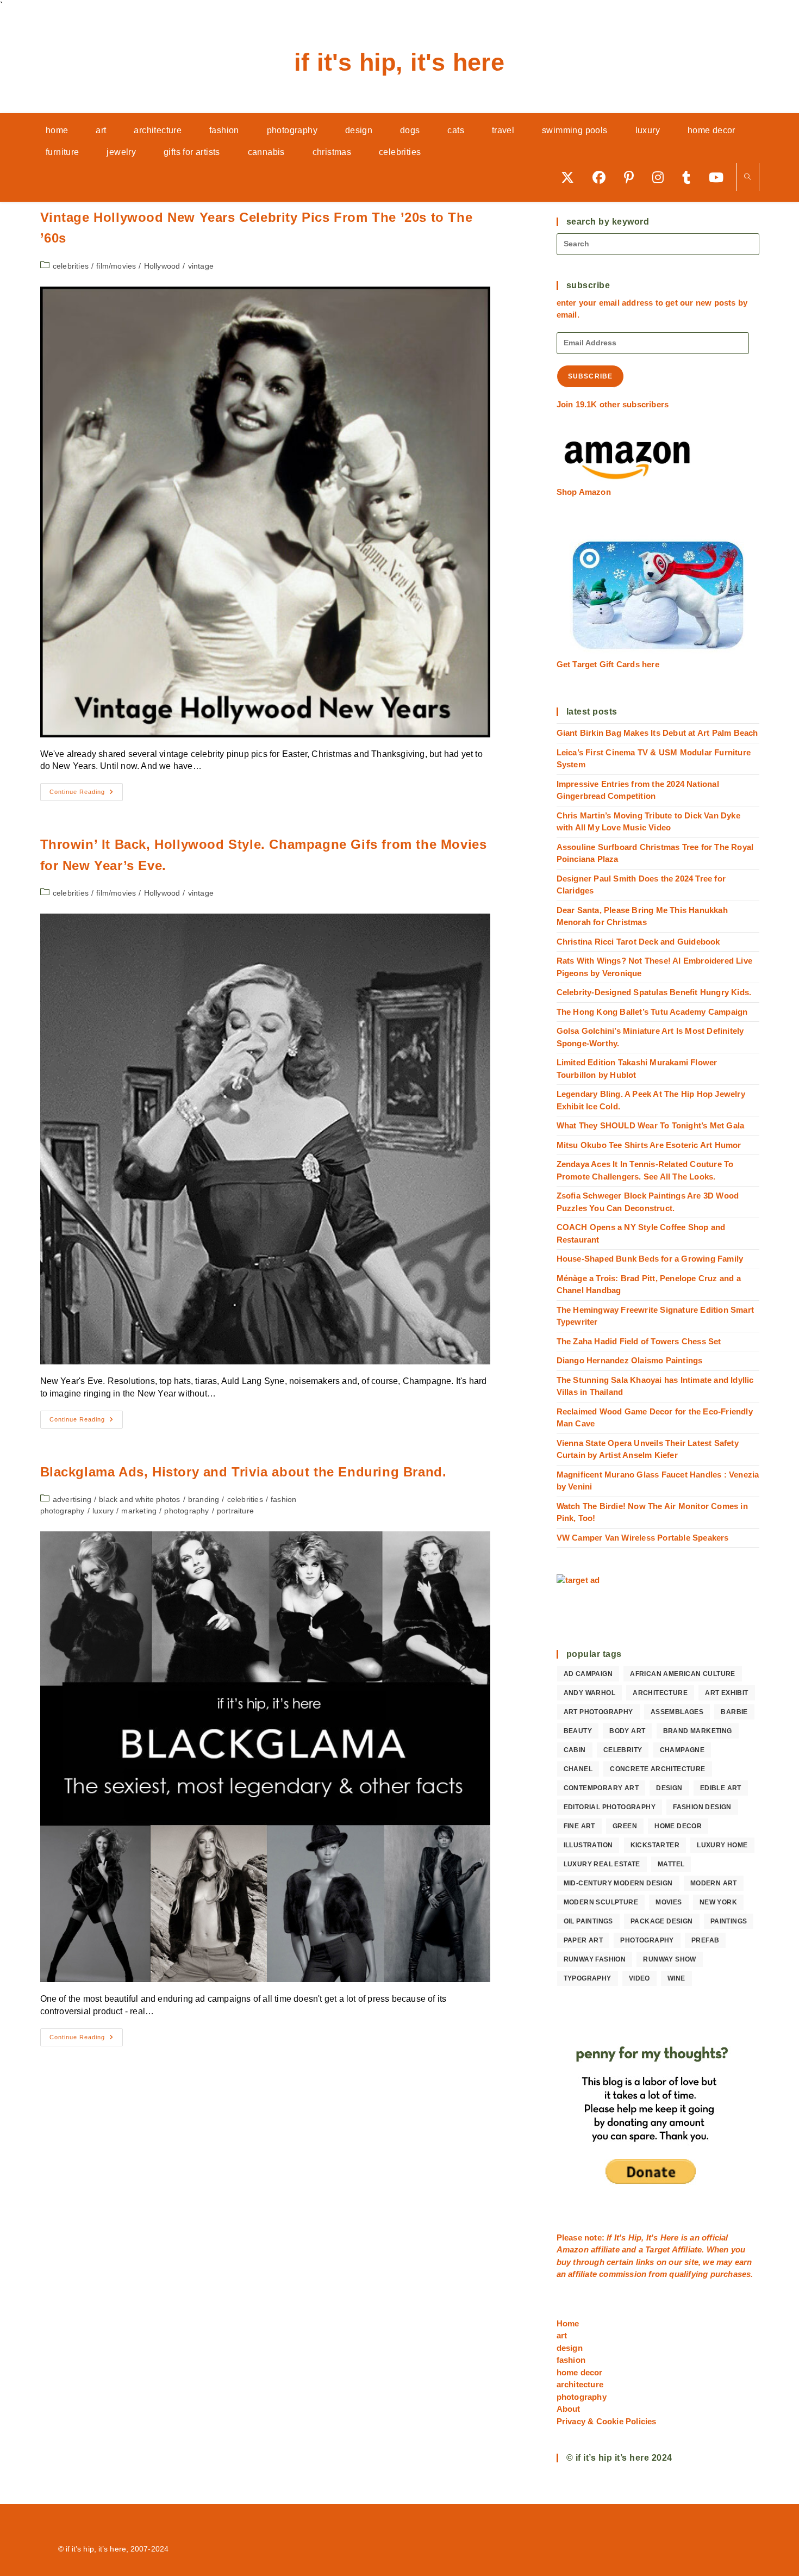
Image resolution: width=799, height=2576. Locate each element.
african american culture (683, 1674)
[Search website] (748, 178)
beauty (578, 1731)
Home (568, 2323)
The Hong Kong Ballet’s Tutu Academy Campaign (652, 1012)
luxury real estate (602, 1864)
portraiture (235, 1511)
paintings (729, 1921)
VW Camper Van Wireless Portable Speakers (643, 1538)
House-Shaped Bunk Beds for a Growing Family (650, 1259)
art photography (598, 1712)
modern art (714, 1883)
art (562, 2335)
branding (204, 1499)
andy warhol (589, 1693)
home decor (678, 1826)
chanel (578, 1769)
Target (657, 2249)
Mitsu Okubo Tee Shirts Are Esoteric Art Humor (649, 1145)
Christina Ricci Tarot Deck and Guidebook (638, 942)
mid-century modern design (618, 1883)
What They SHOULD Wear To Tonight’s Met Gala (651, 1125)
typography (588, 1978)
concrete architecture (657, 1769)
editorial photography (610, 1807)
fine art (579, 1826)
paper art (583, 1940)
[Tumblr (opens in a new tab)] (690, 177)
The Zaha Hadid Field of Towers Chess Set (639, 1341)
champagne (682, 1750)
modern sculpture (601, 1902)
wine (676, 1978)
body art (627, 1731)
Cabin (575, 1750)
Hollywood (162, 266)
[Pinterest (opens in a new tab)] (633, 177)
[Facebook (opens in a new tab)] (603, 177)
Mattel (671, 1864)
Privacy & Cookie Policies (607, 2421)
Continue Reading (86, 794)
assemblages (677, 1712)
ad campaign (588, 1674)
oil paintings (588, 1921)
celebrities (71, 266)
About (569, 2409)
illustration (588, 1845)
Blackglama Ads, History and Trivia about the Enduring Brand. (244, 1472)
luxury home (722, 1845)
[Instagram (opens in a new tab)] (662, 177)
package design (662, 1921)
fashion (571, 2360)
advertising (72, 1499)
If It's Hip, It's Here (399, 62)
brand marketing (698, 1731)
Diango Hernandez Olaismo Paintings (630, 1360)
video (639, 1978)
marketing (139, 1511)
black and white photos (139, 1499)
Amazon (574, 2249)
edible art (721, 1788)
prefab (705, 1940)
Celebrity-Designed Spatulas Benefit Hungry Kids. (654, 992)
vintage (201, 266)
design (669, 1788)
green (625, 1826)
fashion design (702, 1807)
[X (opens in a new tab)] (571, 177)
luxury (103, 1511)
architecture (660, 1693)
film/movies (116, 266)
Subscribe (591, 376)
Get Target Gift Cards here (608, 664)
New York (718, 1902)
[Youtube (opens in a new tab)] (720, 177)
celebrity (623, 1750)
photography (186, 1511)
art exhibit (726, 1693)
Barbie (734, 1712)
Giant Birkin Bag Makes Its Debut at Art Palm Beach (657, 733)
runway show (669, 1959)
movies (669, 1902)
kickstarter (655, 1845)
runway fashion (595, 1959)
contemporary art (601, 1788)
